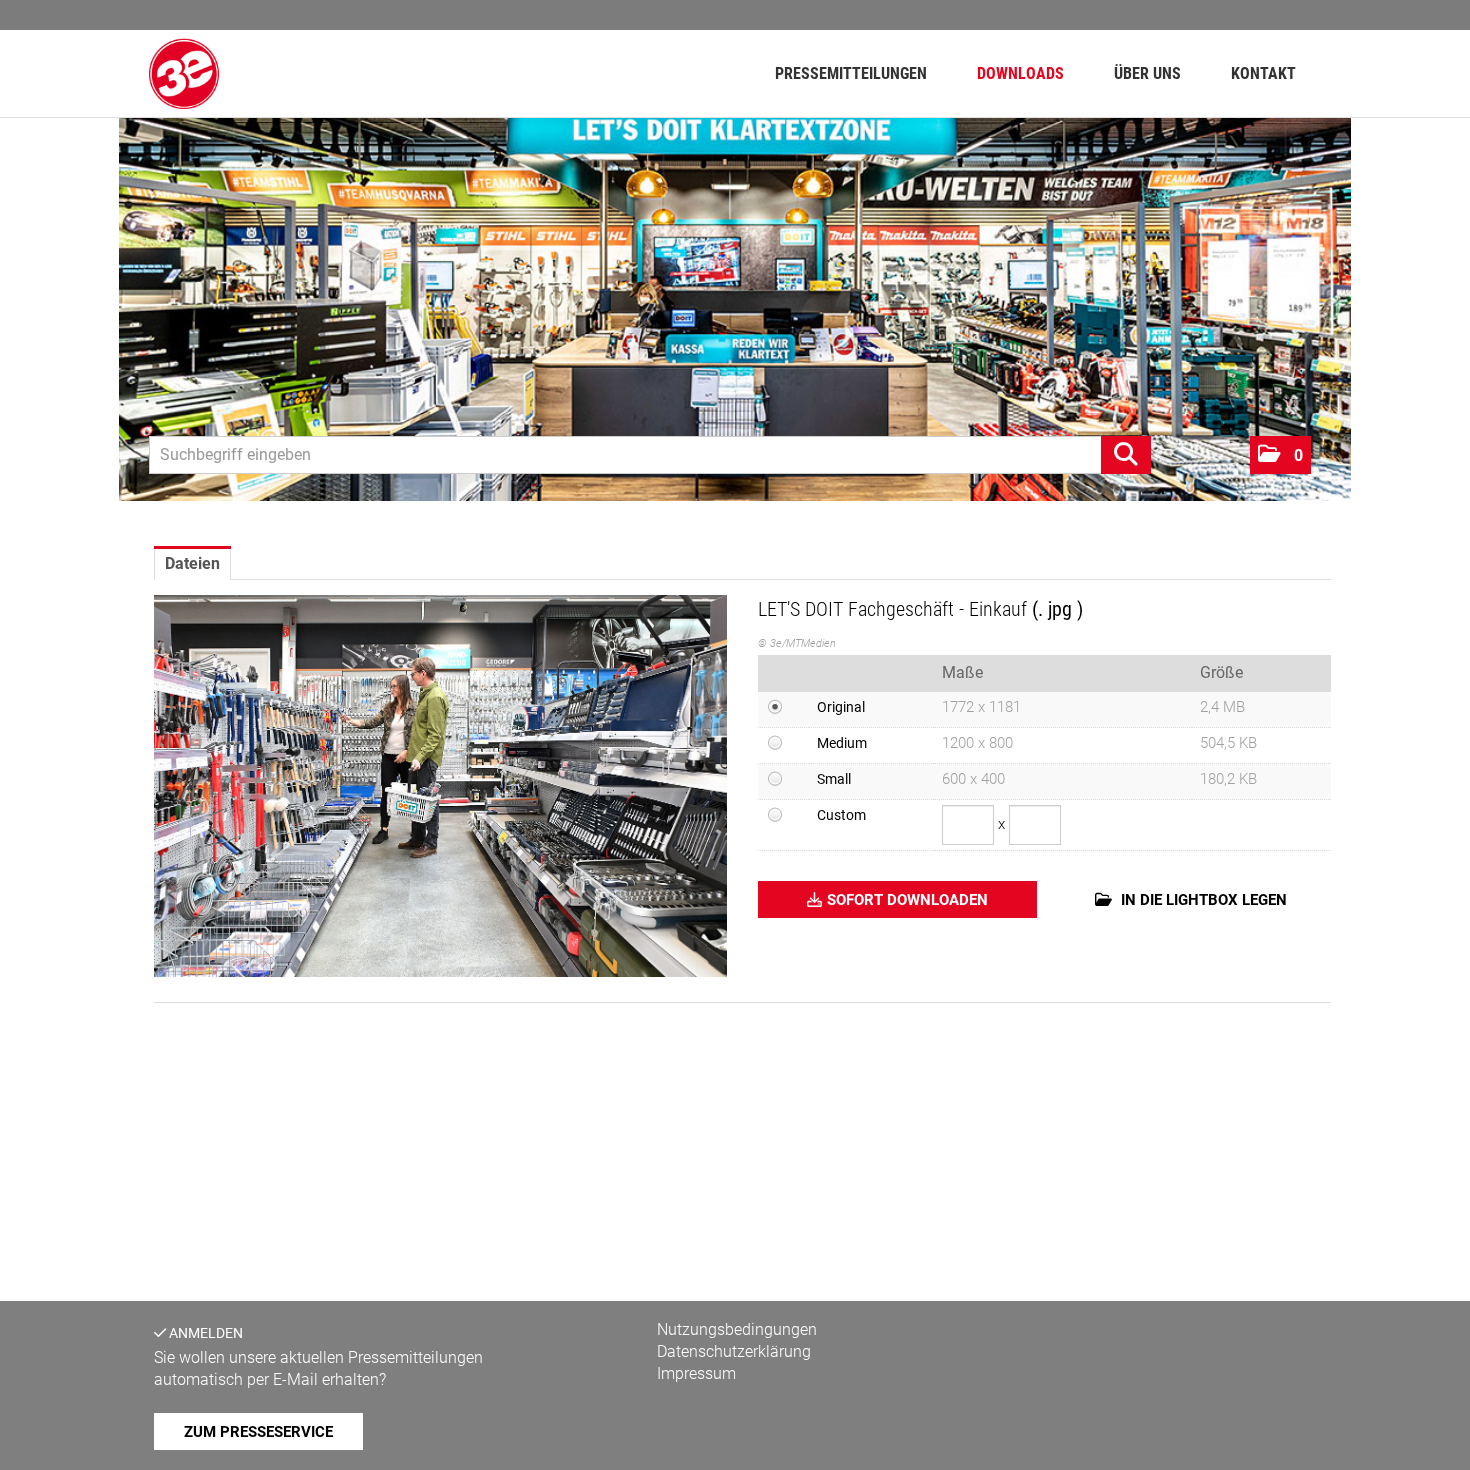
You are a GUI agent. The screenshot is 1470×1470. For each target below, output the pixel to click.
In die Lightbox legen (1202, 900)
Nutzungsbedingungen (737, 1329)
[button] (1280, 455)
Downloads (1020, 73)
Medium (842, 743)
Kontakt (1263, 73)
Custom (841, 815)
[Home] (184, 73)
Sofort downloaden (907, 900)
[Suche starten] (1126, 455)
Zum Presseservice (258, 1432)
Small (834, 779)
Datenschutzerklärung (734, 1351)
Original (841, 707)
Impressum (696, 1373)
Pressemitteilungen (851, 73)
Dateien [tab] (192, 563)
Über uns (1147, 73)
